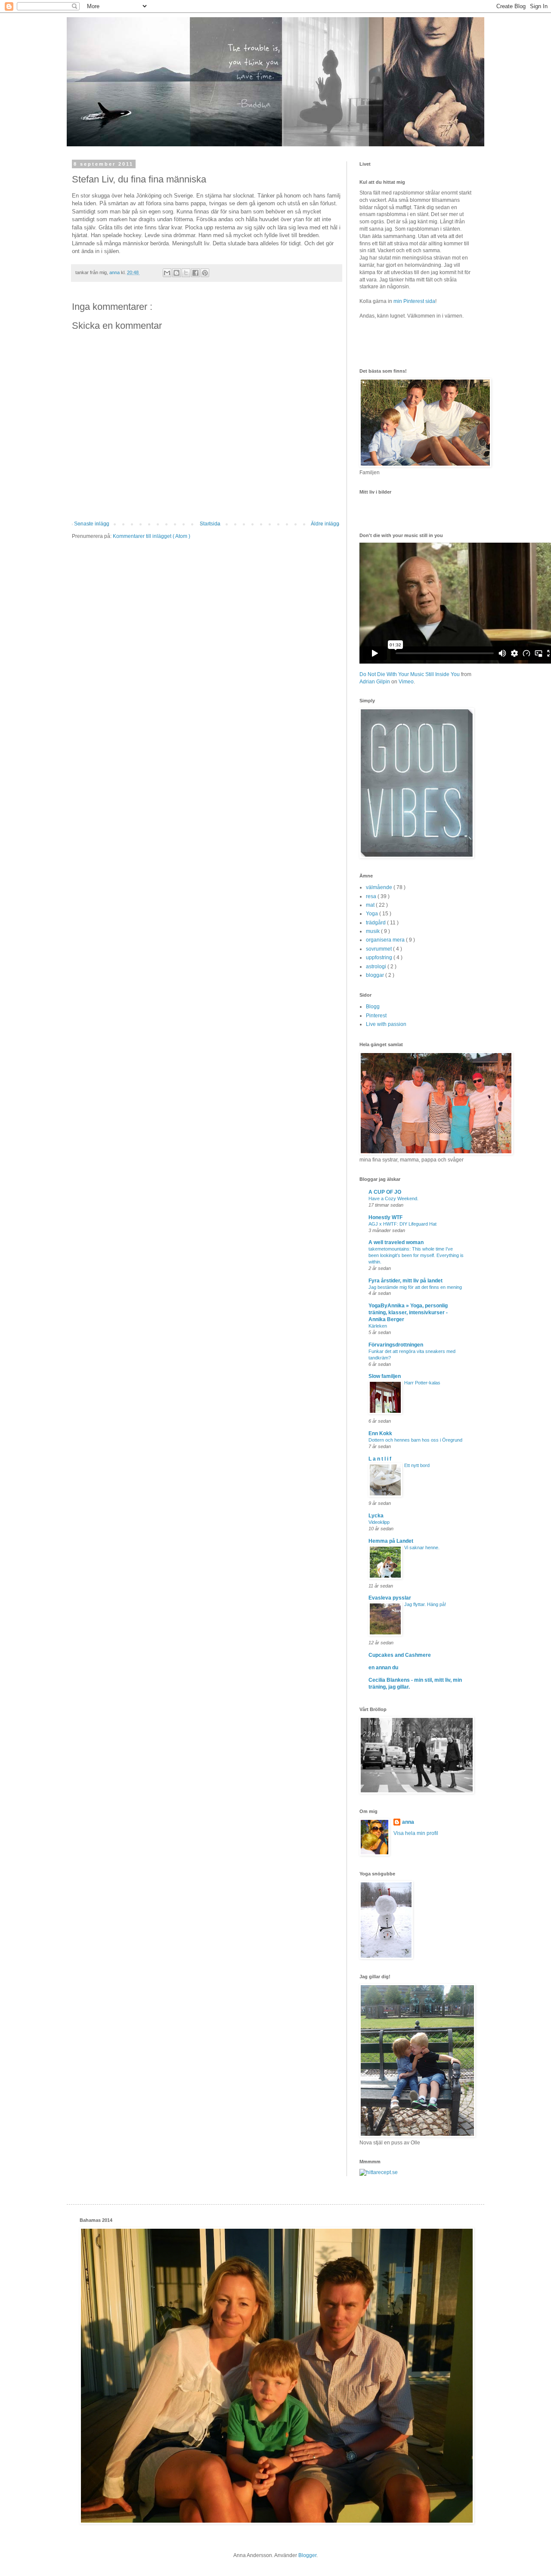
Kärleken (378, 1326)
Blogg (373, 1007)
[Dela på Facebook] (195, 273)
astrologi (377, 967)
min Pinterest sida (414, 301)
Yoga (373, 914)
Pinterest (376, 1016)
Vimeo (406, 682)
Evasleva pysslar (390, 1598)
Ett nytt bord (417, 1465)
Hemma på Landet (391, 1541)
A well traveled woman (396, 1242)
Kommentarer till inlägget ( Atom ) (152, 536)
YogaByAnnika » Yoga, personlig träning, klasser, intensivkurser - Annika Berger (408, 1313)
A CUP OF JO (385, 1192)
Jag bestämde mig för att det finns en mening (415, 1287)
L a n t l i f (380, 1459)
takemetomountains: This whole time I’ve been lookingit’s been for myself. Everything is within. (416, 1255)
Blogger (307, 2555)
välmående (380, 887)
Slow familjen (385, 1376)
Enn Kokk (380, 1433)
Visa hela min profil (416, 1833)
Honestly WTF (385, 1217)
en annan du (383, 1668)
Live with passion (386, 1024)
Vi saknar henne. (422, 1547)
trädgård (376, 923)
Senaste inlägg (92, 524)
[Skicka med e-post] (167, 273)
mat (371, 905)
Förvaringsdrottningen (396, 1345)
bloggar (376, 975)
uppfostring (380, 958)
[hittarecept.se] (379, 2172)
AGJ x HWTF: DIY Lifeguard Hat (402, 1224)
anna (408, 1822)
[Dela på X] (186, 273)
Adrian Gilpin (375, 682)
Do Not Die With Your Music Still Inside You (410, 674)
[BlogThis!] (176, 273)
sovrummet (379, 949)
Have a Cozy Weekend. (393, 1198)
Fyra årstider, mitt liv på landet (406, 1281)
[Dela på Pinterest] (205, 273)
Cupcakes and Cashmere (400, 1655)
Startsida (210, 524)
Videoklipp (379, 1522)
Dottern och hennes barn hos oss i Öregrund (415, 1440)
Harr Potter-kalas (422, 1383)
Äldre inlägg (325, 524)
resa (372, 896)
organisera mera (386, 940)
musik (373, 931)
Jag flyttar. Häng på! (425, 1604)
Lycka (376, 1516)
